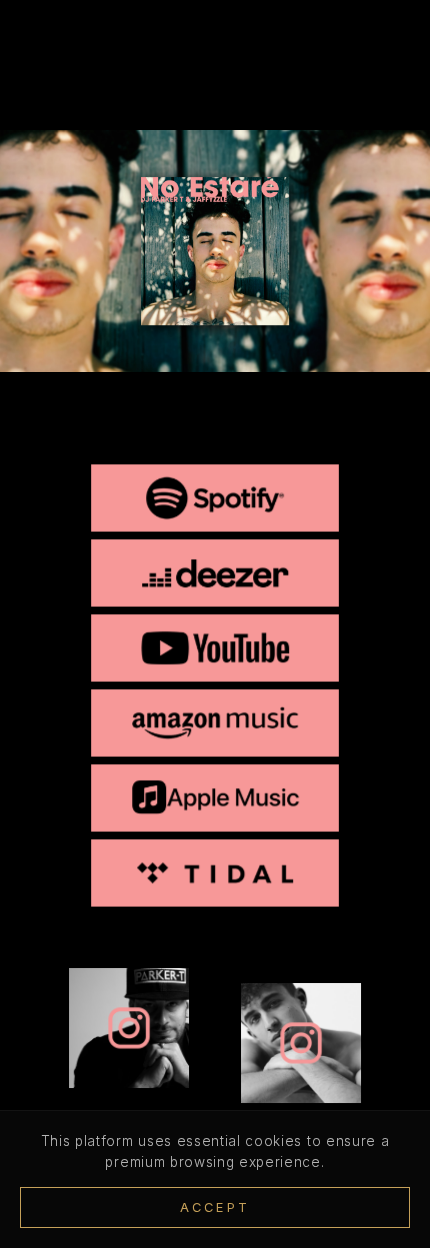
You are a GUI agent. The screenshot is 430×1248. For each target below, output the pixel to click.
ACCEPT (215, 1207)
